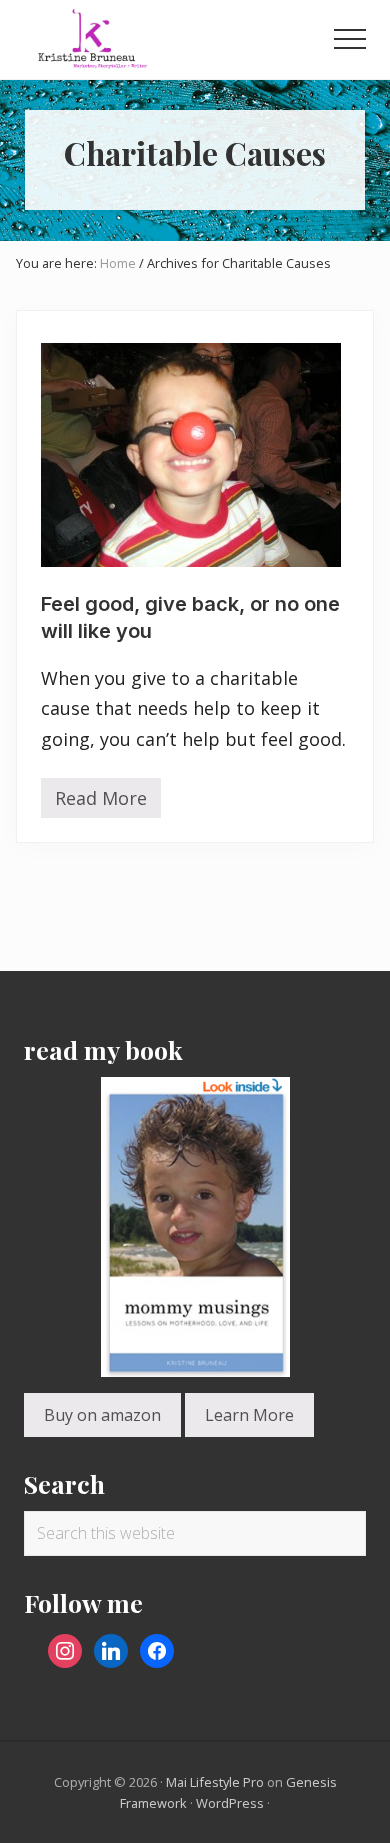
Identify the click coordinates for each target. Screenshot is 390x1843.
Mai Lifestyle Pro (215, 1782)
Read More (101, 802)
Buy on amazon (102, 1415)
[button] (350, 39)
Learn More (249, 1415)
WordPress (230, 1803)
